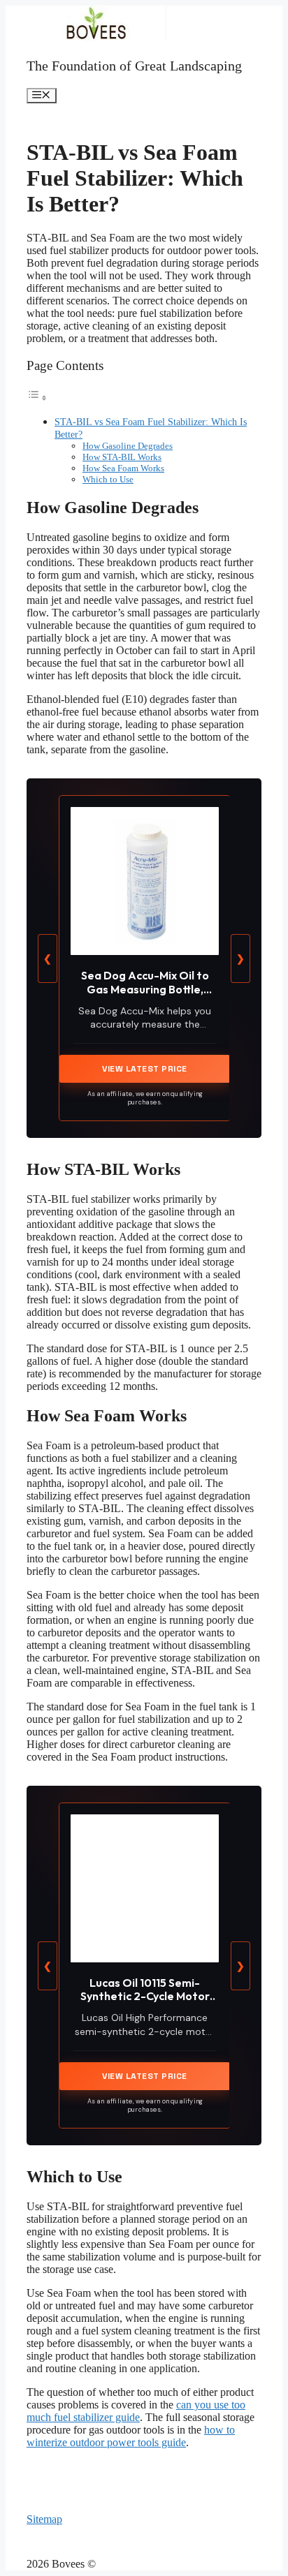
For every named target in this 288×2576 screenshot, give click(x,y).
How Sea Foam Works (123, 468)
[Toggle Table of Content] (37, 398)
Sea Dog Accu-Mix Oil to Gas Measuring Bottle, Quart (145, 989)
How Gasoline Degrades (128, 446)
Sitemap (44, 2519)
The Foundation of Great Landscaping (134, 66)
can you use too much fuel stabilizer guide (136, 2411)
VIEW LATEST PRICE (145, 1069)
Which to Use (108, 479)
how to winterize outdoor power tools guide (131, 2436)
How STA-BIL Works (122, 457)
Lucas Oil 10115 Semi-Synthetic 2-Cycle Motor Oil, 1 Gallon (145, 1996)
